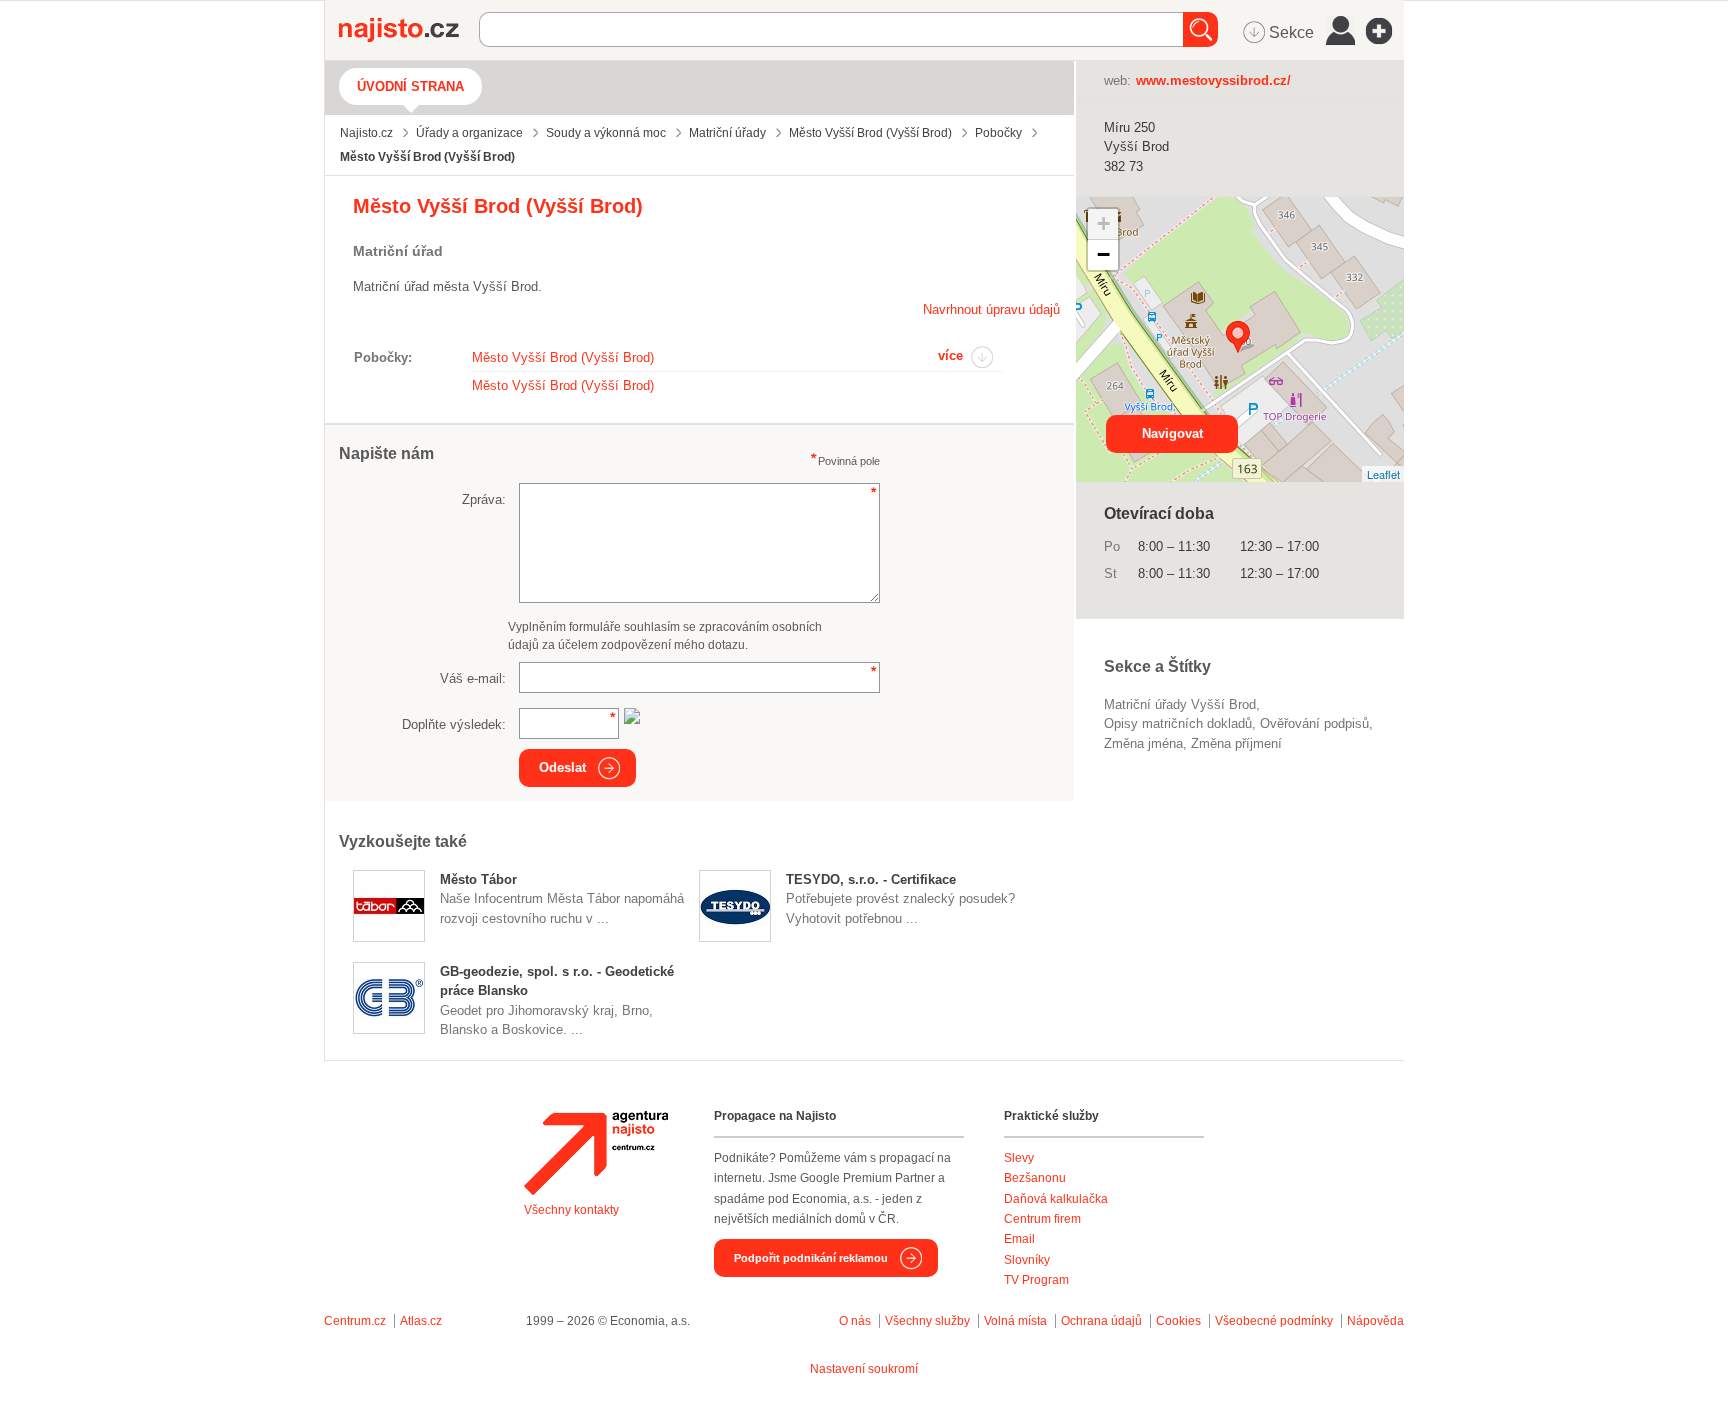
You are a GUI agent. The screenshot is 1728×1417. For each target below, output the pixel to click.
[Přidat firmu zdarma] (1385, 31)
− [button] (1103, 254)
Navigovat (1172, 433)
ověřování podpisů (1314, 723)
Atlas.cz (421, 1321)
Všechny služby (929, 1321)
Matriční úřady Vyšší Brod (1180, 704)
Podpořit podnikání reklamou (811, 1258)
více (950, 355)
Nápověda (1375, 1321)
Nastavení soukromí (864, 1369)
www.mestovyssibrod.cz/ (1213, 80)
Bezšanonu (1035, 1178)
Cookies (1178, 1321)
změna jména (1143, 743)
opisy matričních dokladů (1178, 723)
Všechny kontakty (571, 1210)
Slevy (1019, 1158)
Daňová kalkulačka (1056, 1199)
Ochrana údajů (1101, 1321)
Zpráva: (484, 499)
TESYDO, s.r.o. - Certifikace (871, 879)
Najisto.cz (409, 30)
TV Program (1036, 1280)
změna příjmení (1236, 743)
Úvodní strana (410, 86)
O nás (855, 1321)
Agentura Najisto (596, 1153)
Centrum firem (1042, 1219)
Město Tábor (478, 879)
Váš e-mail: (473, 678)
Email (1019, 1239)
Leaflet (1383, 474)
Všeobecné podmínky (1274, 1321)
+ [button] (1103, 223)
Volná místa (1015, 1321)
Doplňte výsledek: (454, 724)
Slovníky (1027, 1260)
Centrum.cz (355, 1321)
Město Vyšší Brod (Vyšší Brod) (563, 357)
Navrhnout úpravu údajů (991, 309)
